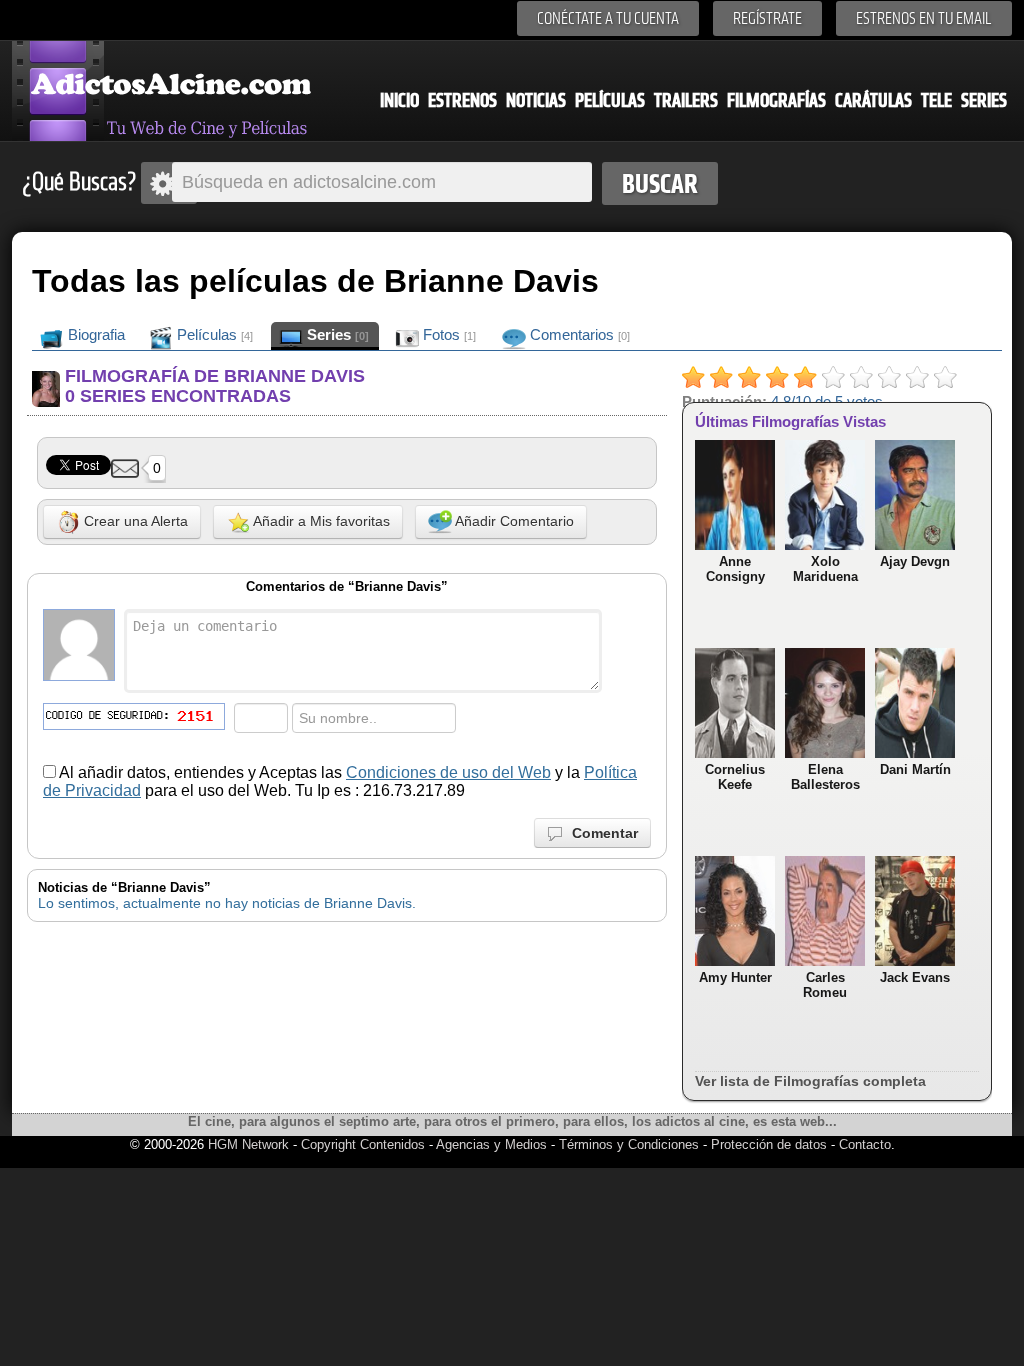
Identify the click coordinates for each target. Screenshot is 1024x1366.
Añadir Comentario (513, 521)
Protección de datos (769, 1144)
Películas (610, 100)
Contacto (865, 1144)
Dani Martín (915, 769)
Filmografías (776, 100)
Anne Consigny (735, 569)
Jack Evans (915, 977)
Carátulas (873, 100)
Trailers (686, 100)
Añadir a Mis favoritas (320, 521)
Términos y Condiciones (631, 1144)
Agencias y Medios (491, 1144)
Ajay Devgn (915, 561)
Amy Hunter (735, 977)
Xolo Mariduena (825, 569)
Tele (936, 100)
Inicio (399, 100)
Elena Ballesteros (825, 777)
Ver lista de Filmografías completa (810, 1081)
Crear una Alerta (134, 521)
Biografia (94, 334)
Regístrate (767, 18)
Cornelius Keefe (735, 777)
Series (984, 100)
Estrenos (462, 100)
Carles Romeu (825, 985)
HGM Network (248, 1144)
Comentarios (578, 334)
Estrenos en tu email (924, 18)
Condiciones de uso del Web (448, 772)
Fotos (447, 334)
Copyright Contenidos (363, 1144)
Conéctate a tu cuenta (608, 18)
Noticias (536, 100)
